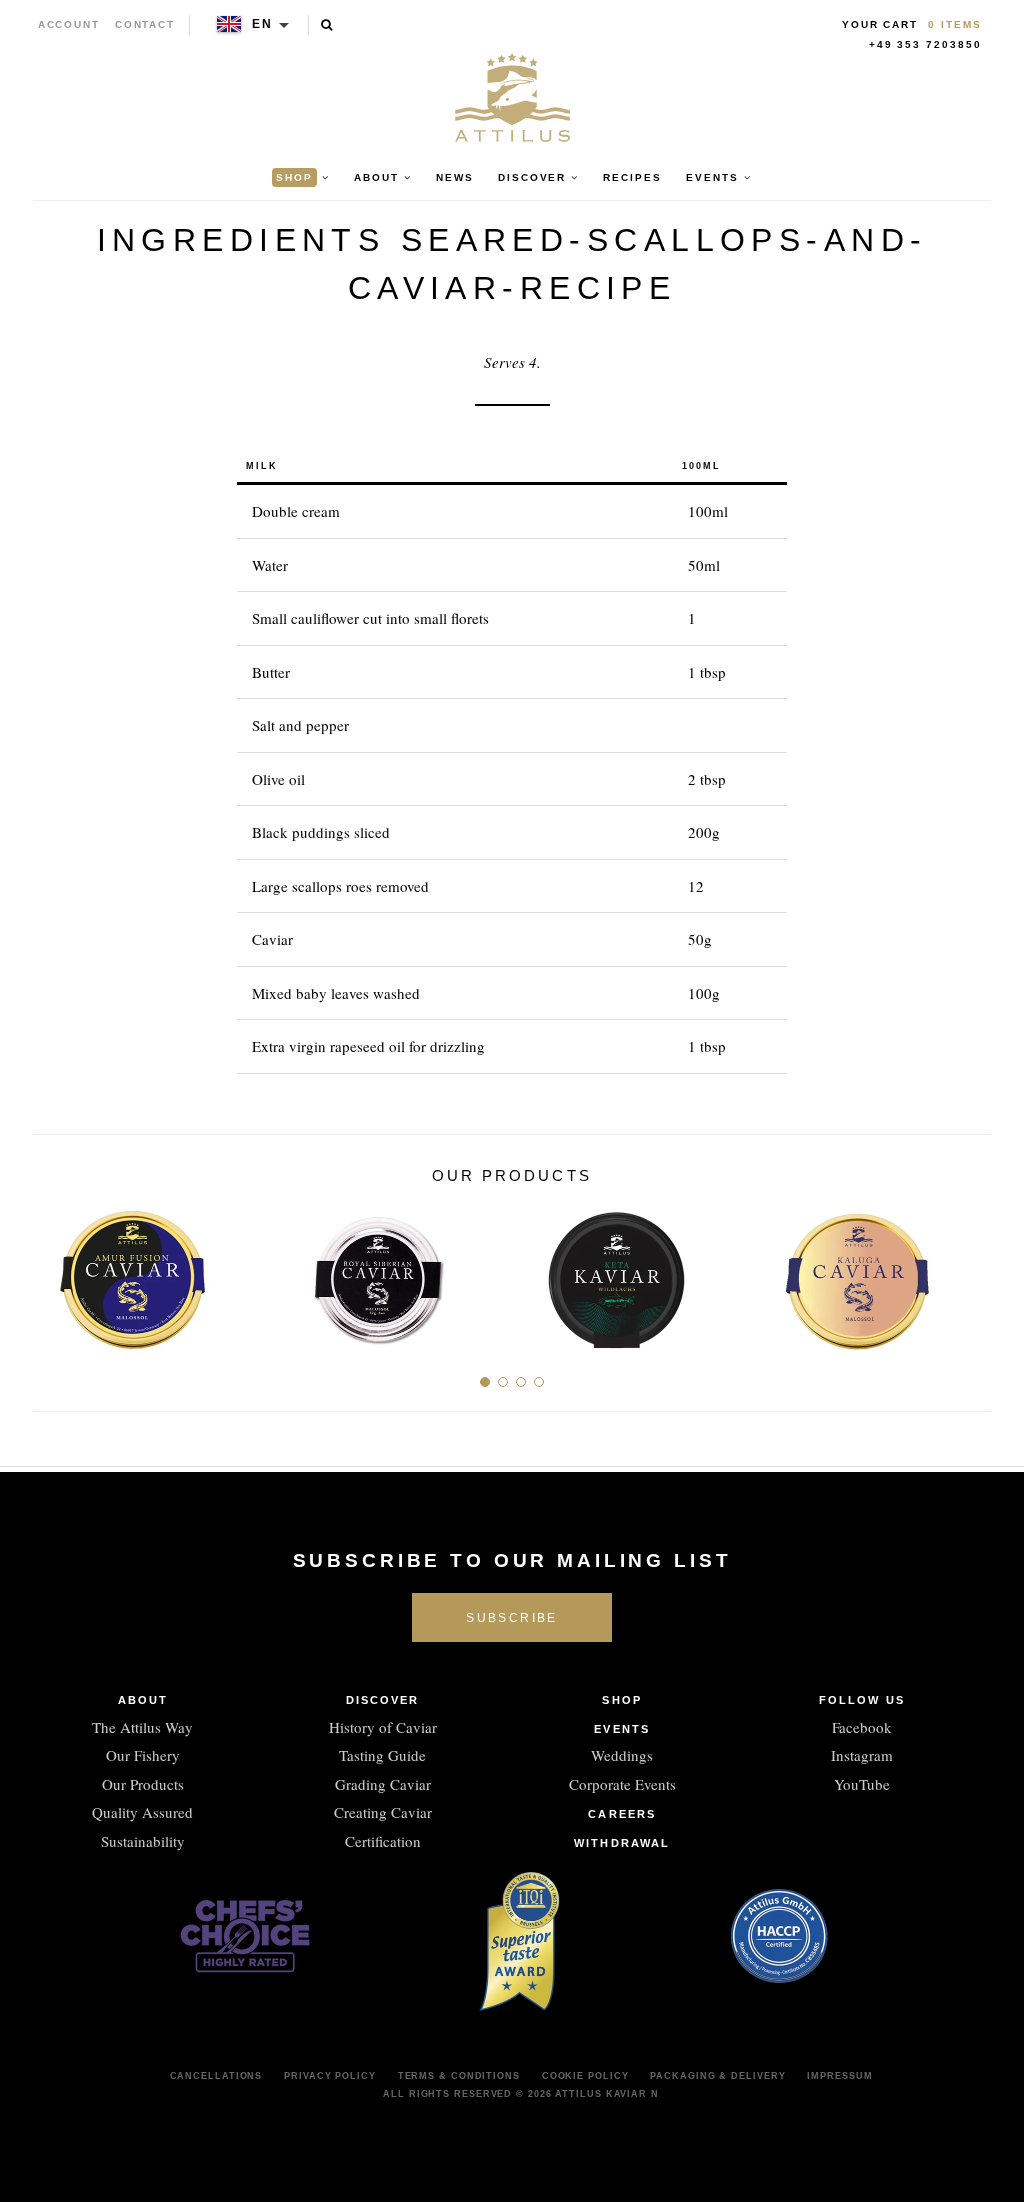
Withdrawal (622, 1843)
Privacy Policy (330, 2076)
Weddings (622, 1755)
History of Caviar (383, 1727)
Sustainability (143, 1841)
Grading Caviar (383, 1784)
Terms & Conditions (459, 2076)
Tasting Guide (382, 1755)
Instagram (862, 1755)
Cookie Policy (585, 2076)
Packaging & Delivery (717, 2076)
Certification (383, 1841)
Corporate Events (622, 1784)
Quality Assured (142, 1812)
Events (622, 1729)
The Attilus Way (142, 1727)
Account (69, 24)
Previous (55, 1273)
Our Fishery (143, 1755)
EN (262, 24)
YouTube (862, 1784)
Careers (622, 1814)
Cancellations (216, 2076)
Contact (145, 24)
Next (968, 1273)
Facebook (862, 1727)
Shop (621, 1700)
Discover (383, 1700)
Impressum (839, 2076)
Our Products (143, 1784)
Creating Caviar (383, 1812)
